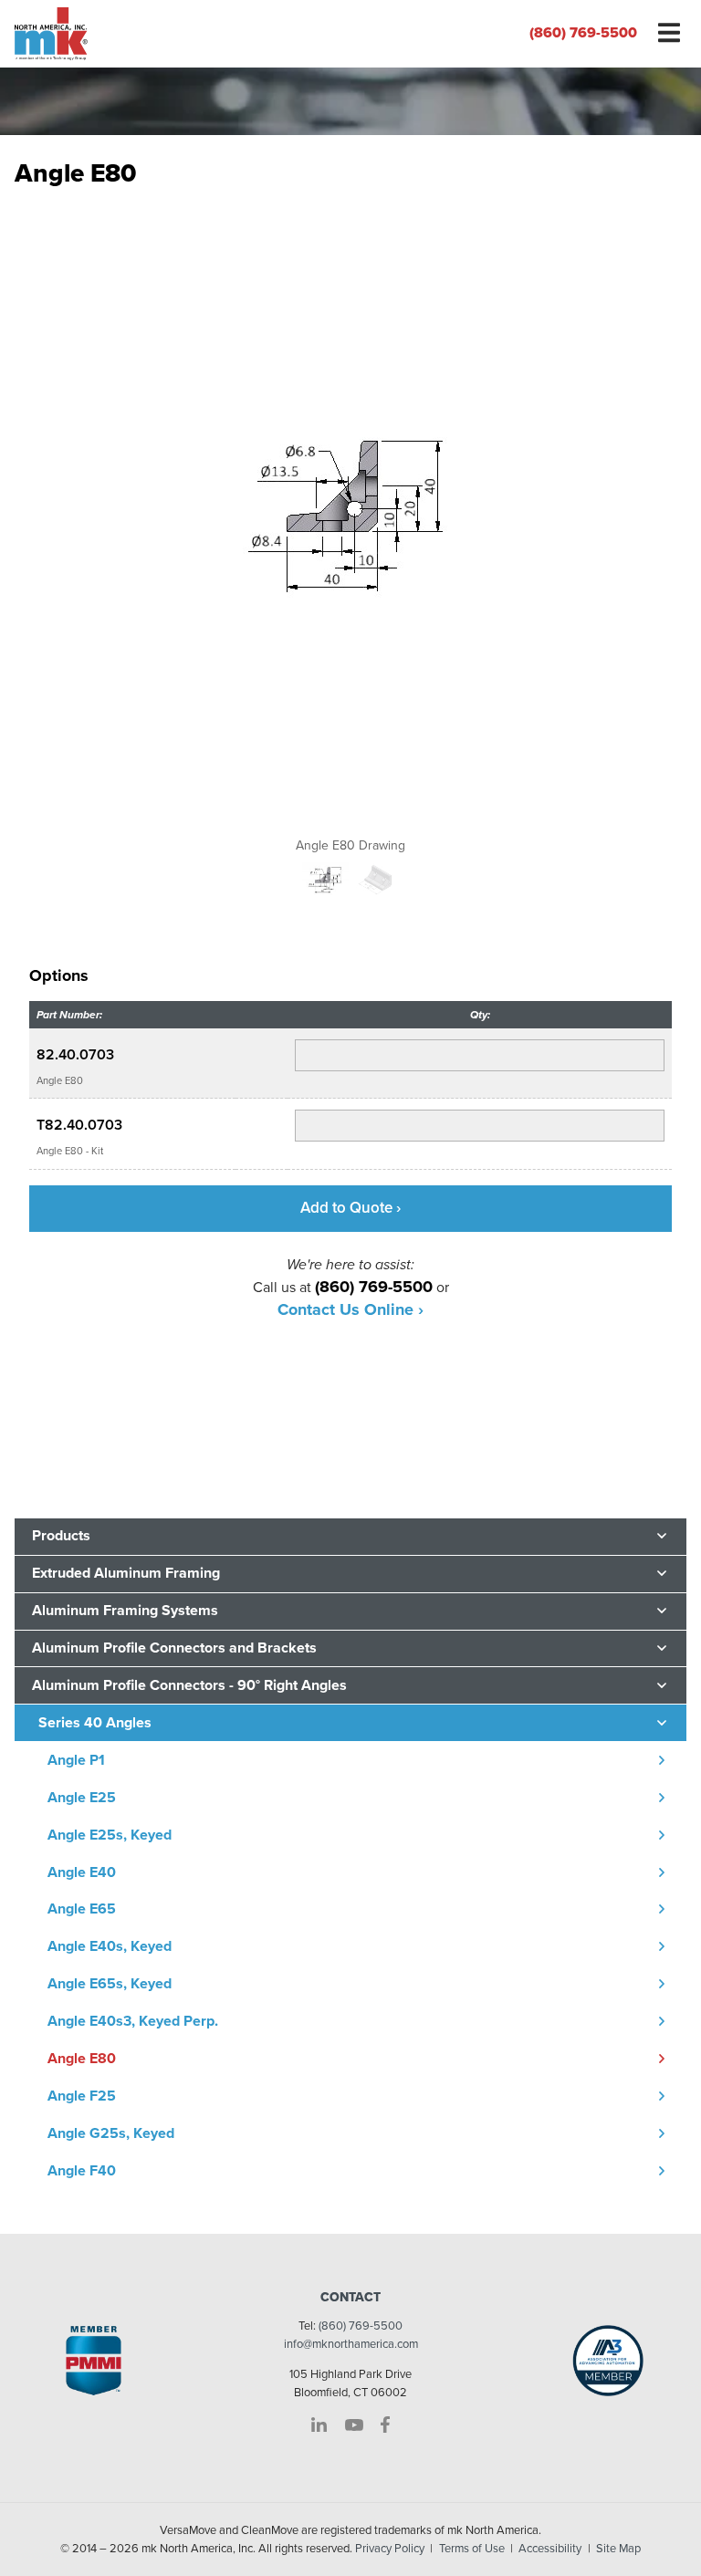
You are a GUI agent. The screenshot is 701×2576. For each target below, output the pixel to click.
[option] (350, 527)
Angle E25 (82, 1798)
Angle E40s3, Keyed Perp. (133, 2021)
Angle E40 (82, 1872)
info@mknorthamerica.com (351, 2344)
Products (61, 1536)
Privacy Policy (390, 2549)
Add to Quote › (350, 1208)
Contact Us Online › (350, 1309)
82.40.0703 (75, 1055)
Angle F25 (82, 2096)
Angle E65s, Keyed (110, 1984)
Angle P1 (76, 1760)
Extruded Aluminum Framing (126, 1573)
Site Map (618, 2549)
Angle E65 (82, 1909)
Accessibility (550, 2549)
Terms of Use (472, 2549)
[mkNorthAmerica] (175, 34)
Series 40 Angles (95, 1723)
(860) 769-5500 (583, 33)
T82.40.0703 (79, 1125)
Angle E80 (82, 2059)
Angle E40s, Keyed (110, 1946)
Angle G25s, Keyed (111, 2133)
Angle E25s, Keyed (110, 1835)
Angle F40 (82, 2171)
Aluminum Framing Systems (125, 1611)
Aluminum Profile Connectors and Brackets (174, 1648)
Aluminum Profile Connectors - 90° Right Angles (189, 1685)
